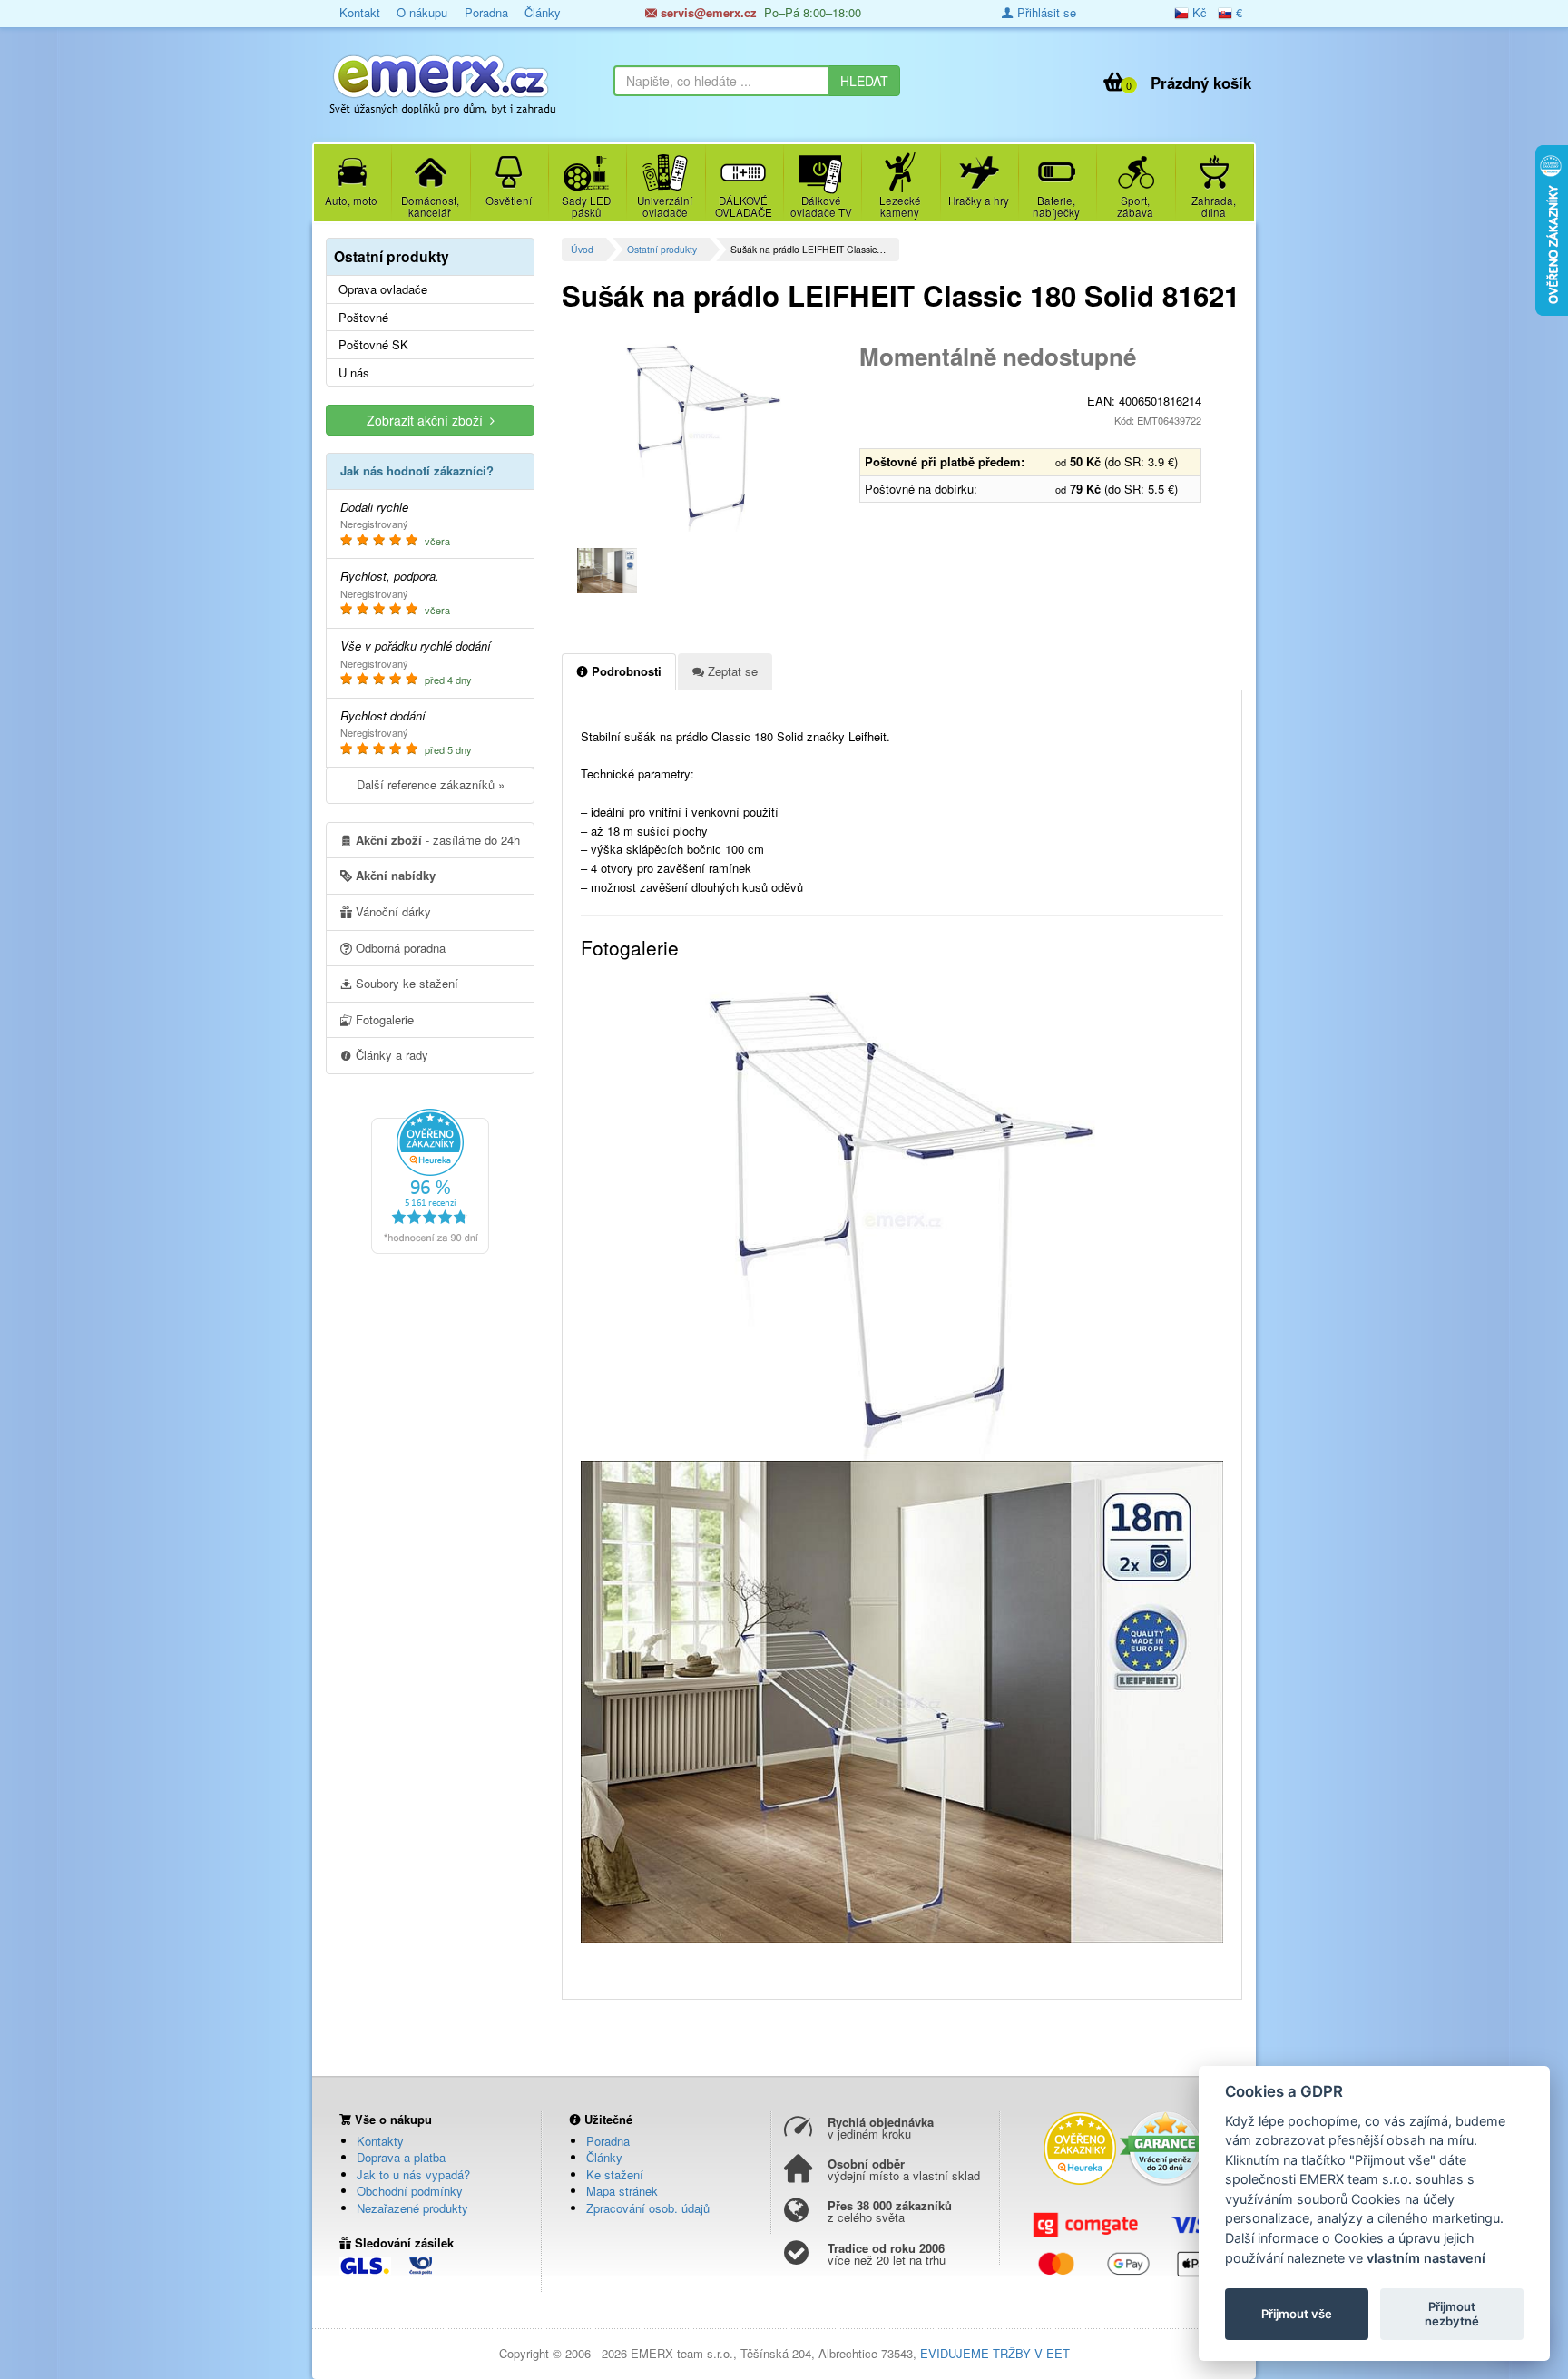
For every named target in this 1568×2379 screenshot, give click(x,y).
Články (543, 12)
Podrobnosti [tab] (625, 671)
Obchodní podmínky (410, 2191)
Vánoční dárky (392, 911)
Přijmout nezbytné (1452, 2314)
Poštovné (363, 318)
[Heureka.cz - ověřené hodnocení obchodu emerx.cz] (430, 1180)
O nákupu (422, 12)
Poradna (486, 12)
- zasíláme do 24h (438, 840)
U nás (354, 373)
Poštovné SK (373, 345)
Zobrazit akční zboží (428, 420)
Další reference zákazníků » (431, 784)
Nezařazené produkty (412, 2208)
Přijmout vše (1297, 2314)
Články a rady (390, 1055)
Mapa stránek (622, 2191)
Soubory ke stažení (405, 983)
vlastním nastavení (1426, 2258)
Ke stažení (615, 2174)
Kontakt (360, 12)
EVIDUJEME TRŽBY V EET (995, 2353)
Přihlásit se (1045, 12)
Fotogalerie (383, 1019)
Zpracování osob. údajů (648, 2208)
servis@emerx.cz (707, 12)
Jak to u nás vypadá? (413, 2174)
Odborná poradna (399, 948)
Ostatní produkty (662, 249)
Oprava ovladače (383, 289)
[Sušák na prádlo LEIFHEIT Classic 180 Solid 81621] (704, 436)
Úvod (582, 249)
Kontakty (380, 2141)
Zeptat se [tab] (731, 671)
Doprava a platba (401, 2157)
